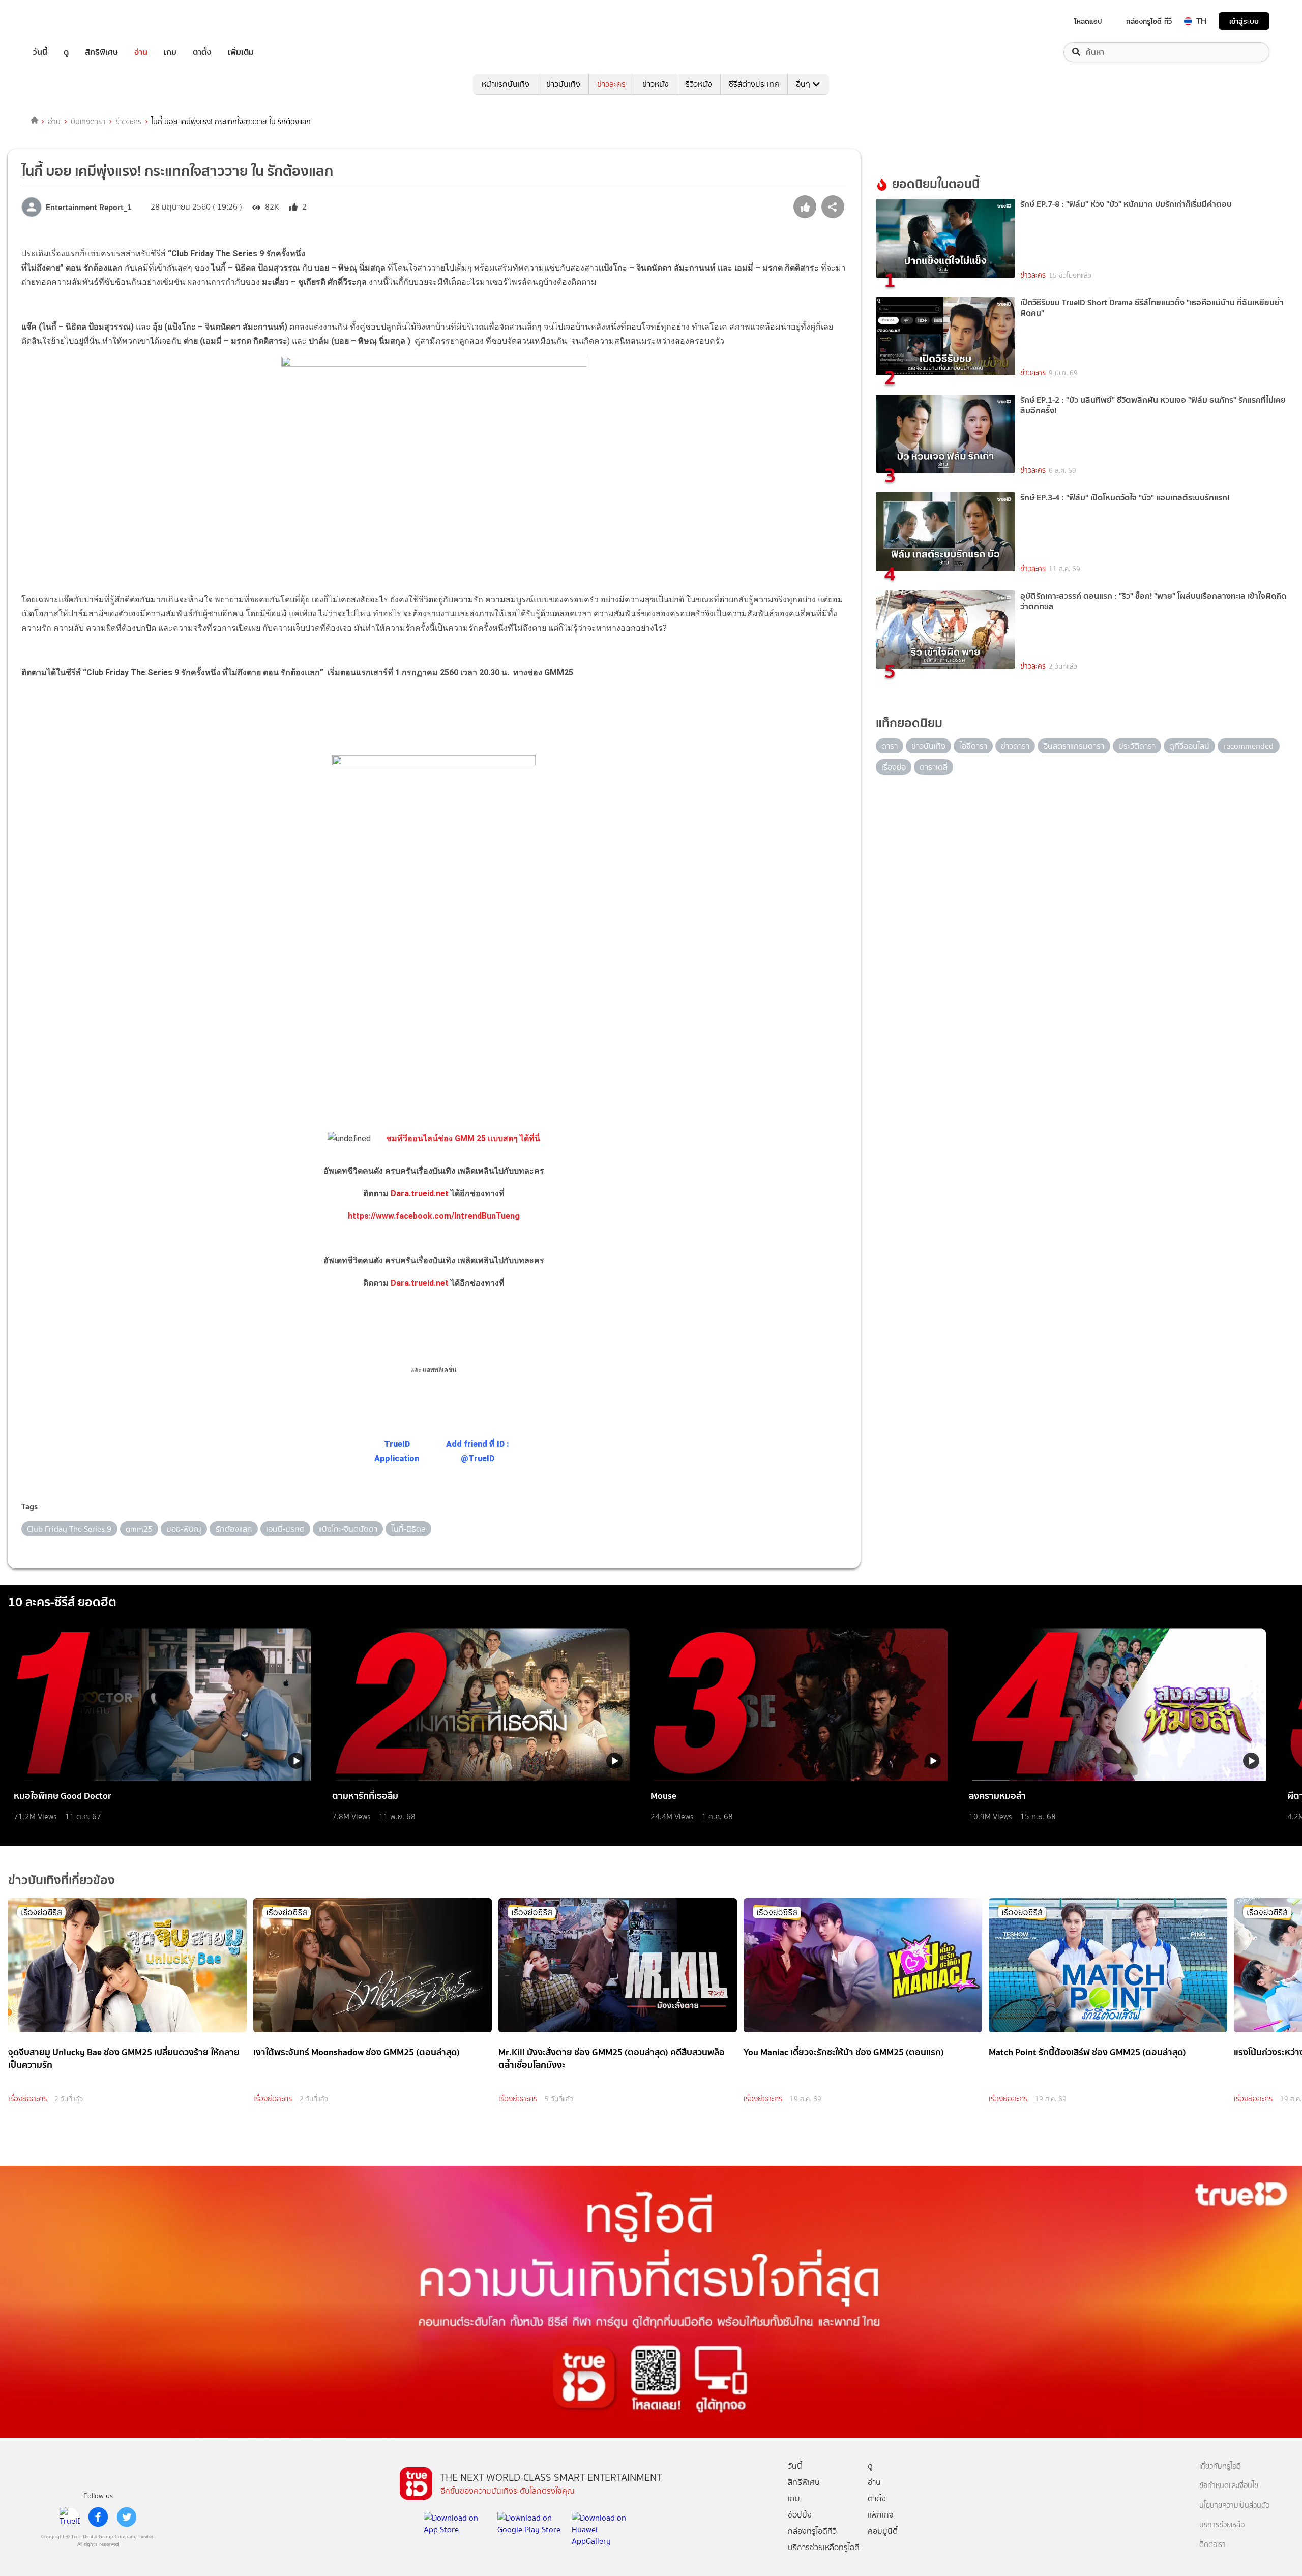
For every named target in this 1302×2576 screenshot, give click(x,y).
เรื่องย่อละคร (27, 2099)
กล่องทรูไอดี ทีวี (1149, 21)
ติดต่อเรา (1212, 2545)
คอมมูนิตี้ (883, 2531)
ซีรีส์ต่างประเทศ (754, 84)
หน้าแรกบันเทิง (506, 84)
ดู (66, 52)
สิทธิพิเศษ (101, 52)
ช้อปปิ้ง (800, 2515)
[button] (434, 1289)
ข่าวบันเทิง (563, 84)
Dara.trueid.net (420, 1193)
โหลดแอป (1088, 21)
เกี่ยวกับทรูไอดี (1220, 2466)
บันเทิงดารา (88, 122)
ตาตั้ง (202, 52)
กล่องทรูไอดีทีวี (812, 2531)
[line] (70, 2517)
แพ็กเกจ (881, 2515)
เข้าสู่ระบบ (1244, 21)
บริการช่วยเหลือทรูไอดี (824, 2547)
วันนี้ (40, 52)
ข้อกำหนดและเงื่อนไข (1229, 2486)
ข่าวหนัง (656, 84)
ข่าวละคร (611, 84)
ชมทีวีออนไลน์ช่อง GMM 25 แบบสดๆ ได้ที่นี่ (463, 1138)
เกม (170, 52)
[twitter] (127, 2517)
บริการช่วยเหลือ (1222, 2525)
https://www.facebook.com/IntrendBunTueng (434, 1216)
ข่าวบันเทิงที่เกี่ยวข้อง (62, 1880)
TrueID (63, 21)
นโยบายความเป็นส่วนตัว (1234, 2506)
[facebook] (98, 2517)
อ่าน (141, 52)
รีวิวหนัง (699, 84)
